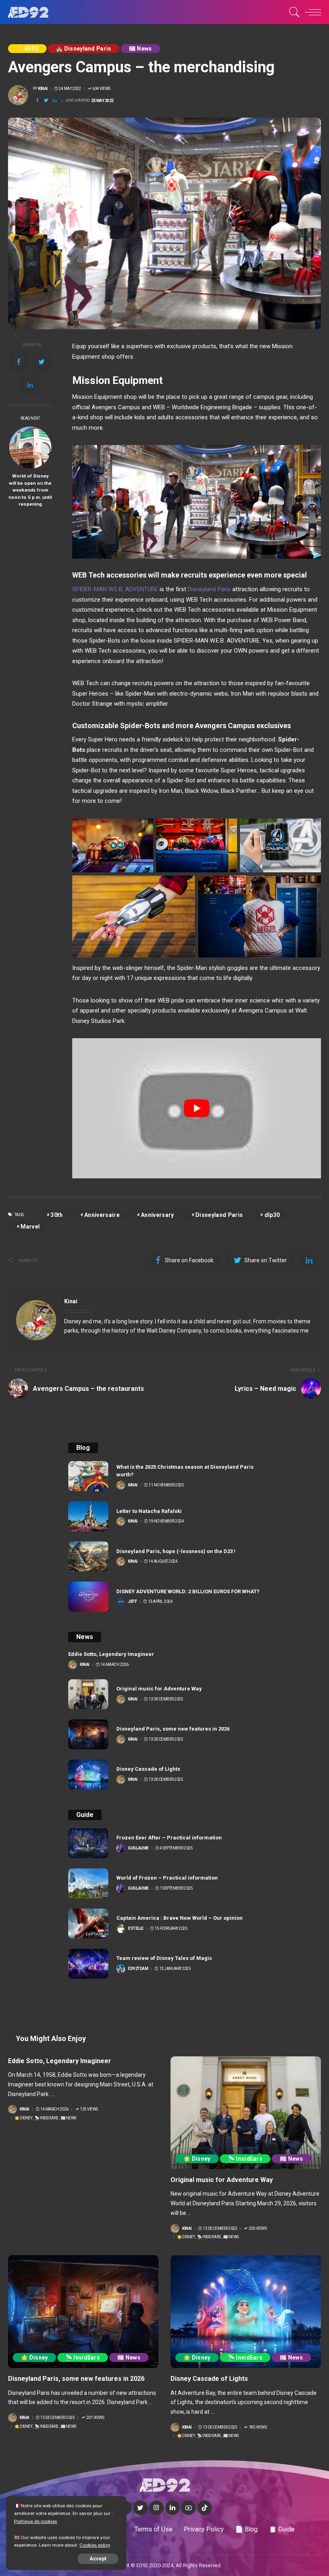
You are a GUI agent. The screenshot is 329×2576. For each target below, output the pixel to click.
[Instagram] (156, 2508)
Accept (98, 2559)
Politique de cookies (36, 2521)
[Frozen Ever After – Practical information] (88, 1843)
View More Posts (286, 1302)
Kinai (43, 89)
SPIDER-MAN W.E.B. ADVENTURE (115, 589)
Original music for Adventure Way (159, 1689)
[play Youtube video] (197, 1108)
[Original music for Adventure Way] (88, 1694)
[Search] (292, 12)
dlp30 (272, 1215)
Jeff (132, 1602)
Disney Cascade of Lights (148, 1769)
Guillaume (138, 1848)
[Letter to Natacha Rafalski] (88, 1516)
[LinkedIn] (173, 2508)
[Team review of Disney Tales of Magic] (88, 1964)
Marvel (30, 1227)
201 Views (95, 2418)
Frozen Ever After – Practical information (169, 1838)
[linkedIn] (55, 101)
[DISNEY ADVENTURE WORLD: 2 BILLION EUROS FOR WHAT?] (88, 1597)
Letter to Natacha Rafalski (149, 1511)
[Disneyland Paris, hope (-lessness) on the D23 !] (88, 1556)
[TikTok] (205, 2508)
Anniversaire (102, 1215)
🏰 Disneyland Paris (84, 49)
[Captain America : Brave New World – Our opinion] (88, 1924)
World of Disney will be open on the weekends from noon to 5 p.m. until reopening (30, 490)
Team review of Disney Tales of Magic (164, 1958)
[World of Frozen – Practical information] (88, 1883)
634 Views (101, 89)
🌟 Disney (23, 2118)
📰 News (140, 49)
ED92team (138, 1969)
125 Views (89, 2109)
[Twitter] (46, 101)
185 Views (258, 2427)
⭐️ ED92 (27, 49)
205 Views (258, 2229)
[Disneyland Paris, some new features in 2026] (88, 1734)
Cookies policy (95, 2545)
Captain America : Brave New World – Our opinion (180, 1918)
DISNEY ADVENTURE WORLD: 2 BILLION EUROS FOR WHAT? (188, 1591)
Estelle (136, 1929)
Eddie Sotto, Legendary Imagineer (111, 1654)
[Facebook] (37, 101)
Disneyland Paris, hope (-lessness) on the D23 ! (176, 1551)
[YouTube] (189, 2508)
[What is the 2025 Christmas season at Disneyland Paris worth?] (88, 1476)
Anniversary (157, 1215)
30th (57, 1215)
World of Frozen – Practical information (167, 1878)
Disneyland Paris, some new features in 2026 (173, 1729)
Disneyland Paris (209, 589)
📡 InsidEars (46, 2118)
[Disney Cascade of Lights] (88, 1775)
